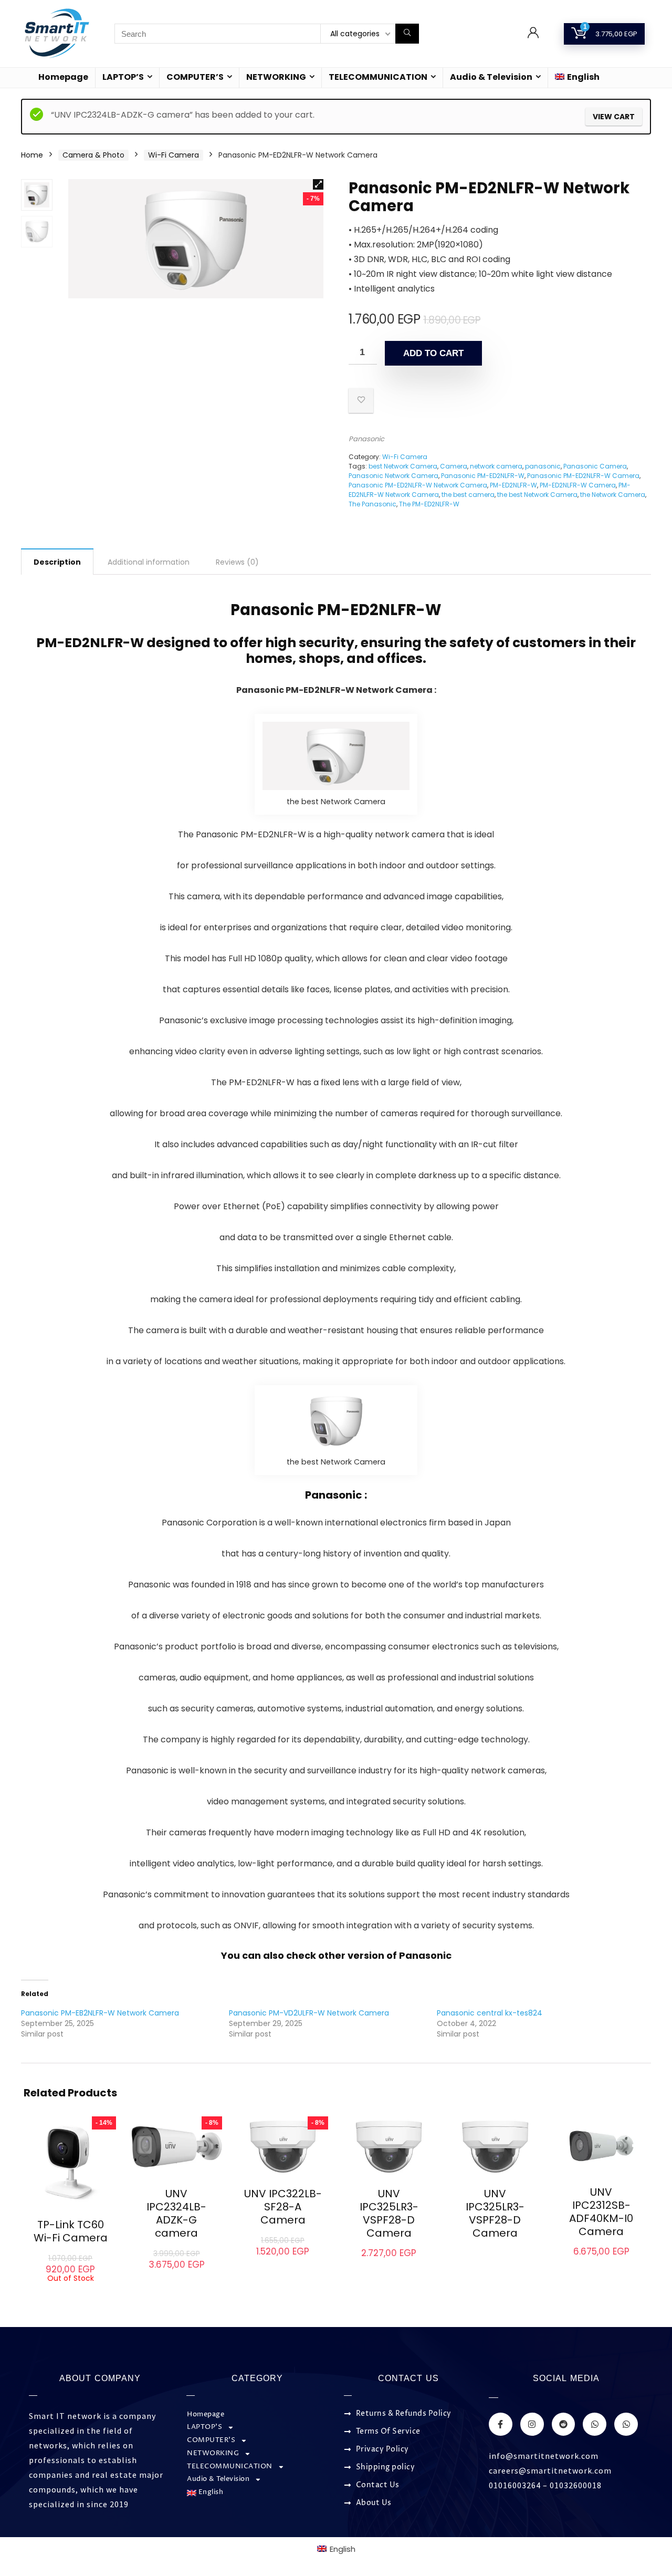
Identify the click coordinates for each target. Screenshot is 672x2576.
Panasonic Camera (595, 466)
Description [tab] (57, 562)
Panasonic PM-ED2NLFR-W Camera (583, 476)
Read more (70, 2292)
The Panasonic (372, 504)
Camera (454, 466)
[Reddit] (564, 2424)
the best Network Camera (537, 495)
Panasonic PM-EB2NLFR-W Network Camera (100, 2013)
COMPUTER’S (195, 77)
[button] (318, 184)
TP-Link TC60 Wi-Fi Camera (71, 2231)
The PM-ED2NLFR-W (429, 504)
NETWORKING (276, 77)
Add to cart (433, 353)
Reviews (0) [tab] (237, 562)
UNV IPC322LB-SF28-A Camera (283, 2207)
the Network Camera (613, 495)
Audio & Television (491, 77)
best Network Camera (403, 466)
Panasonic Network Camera (393, 476)
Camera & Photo (93, 155)
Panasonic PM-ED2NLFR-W (483, 476)
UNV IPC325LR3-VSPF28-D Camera (389, 2213)
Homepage (63, 77)
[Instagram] (532, 2424)
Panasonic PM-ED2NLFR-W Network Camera (418, 485)
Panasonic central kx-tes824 (490, 2013)
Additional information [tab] (149, 562)
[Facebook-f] (501, 2424)
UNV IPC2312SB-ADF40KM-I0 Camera (601, 2212)
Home (32, 155)
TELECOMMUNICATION (378, 77)
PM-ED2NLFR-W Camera (578, 485)
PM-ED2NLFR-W (513, 485)
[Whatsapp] (595, 2424)
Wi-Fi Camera (174, 155)
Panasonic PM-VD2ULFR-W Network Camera (309, 2013)
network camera (496, 466)
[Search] (407, 34)
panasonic (543, 466)
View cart (614, 117)
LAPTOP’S (123, 77)
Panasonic (366, 439)
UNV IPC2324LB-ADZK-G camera (176, 2213)
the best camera (468, 495)
